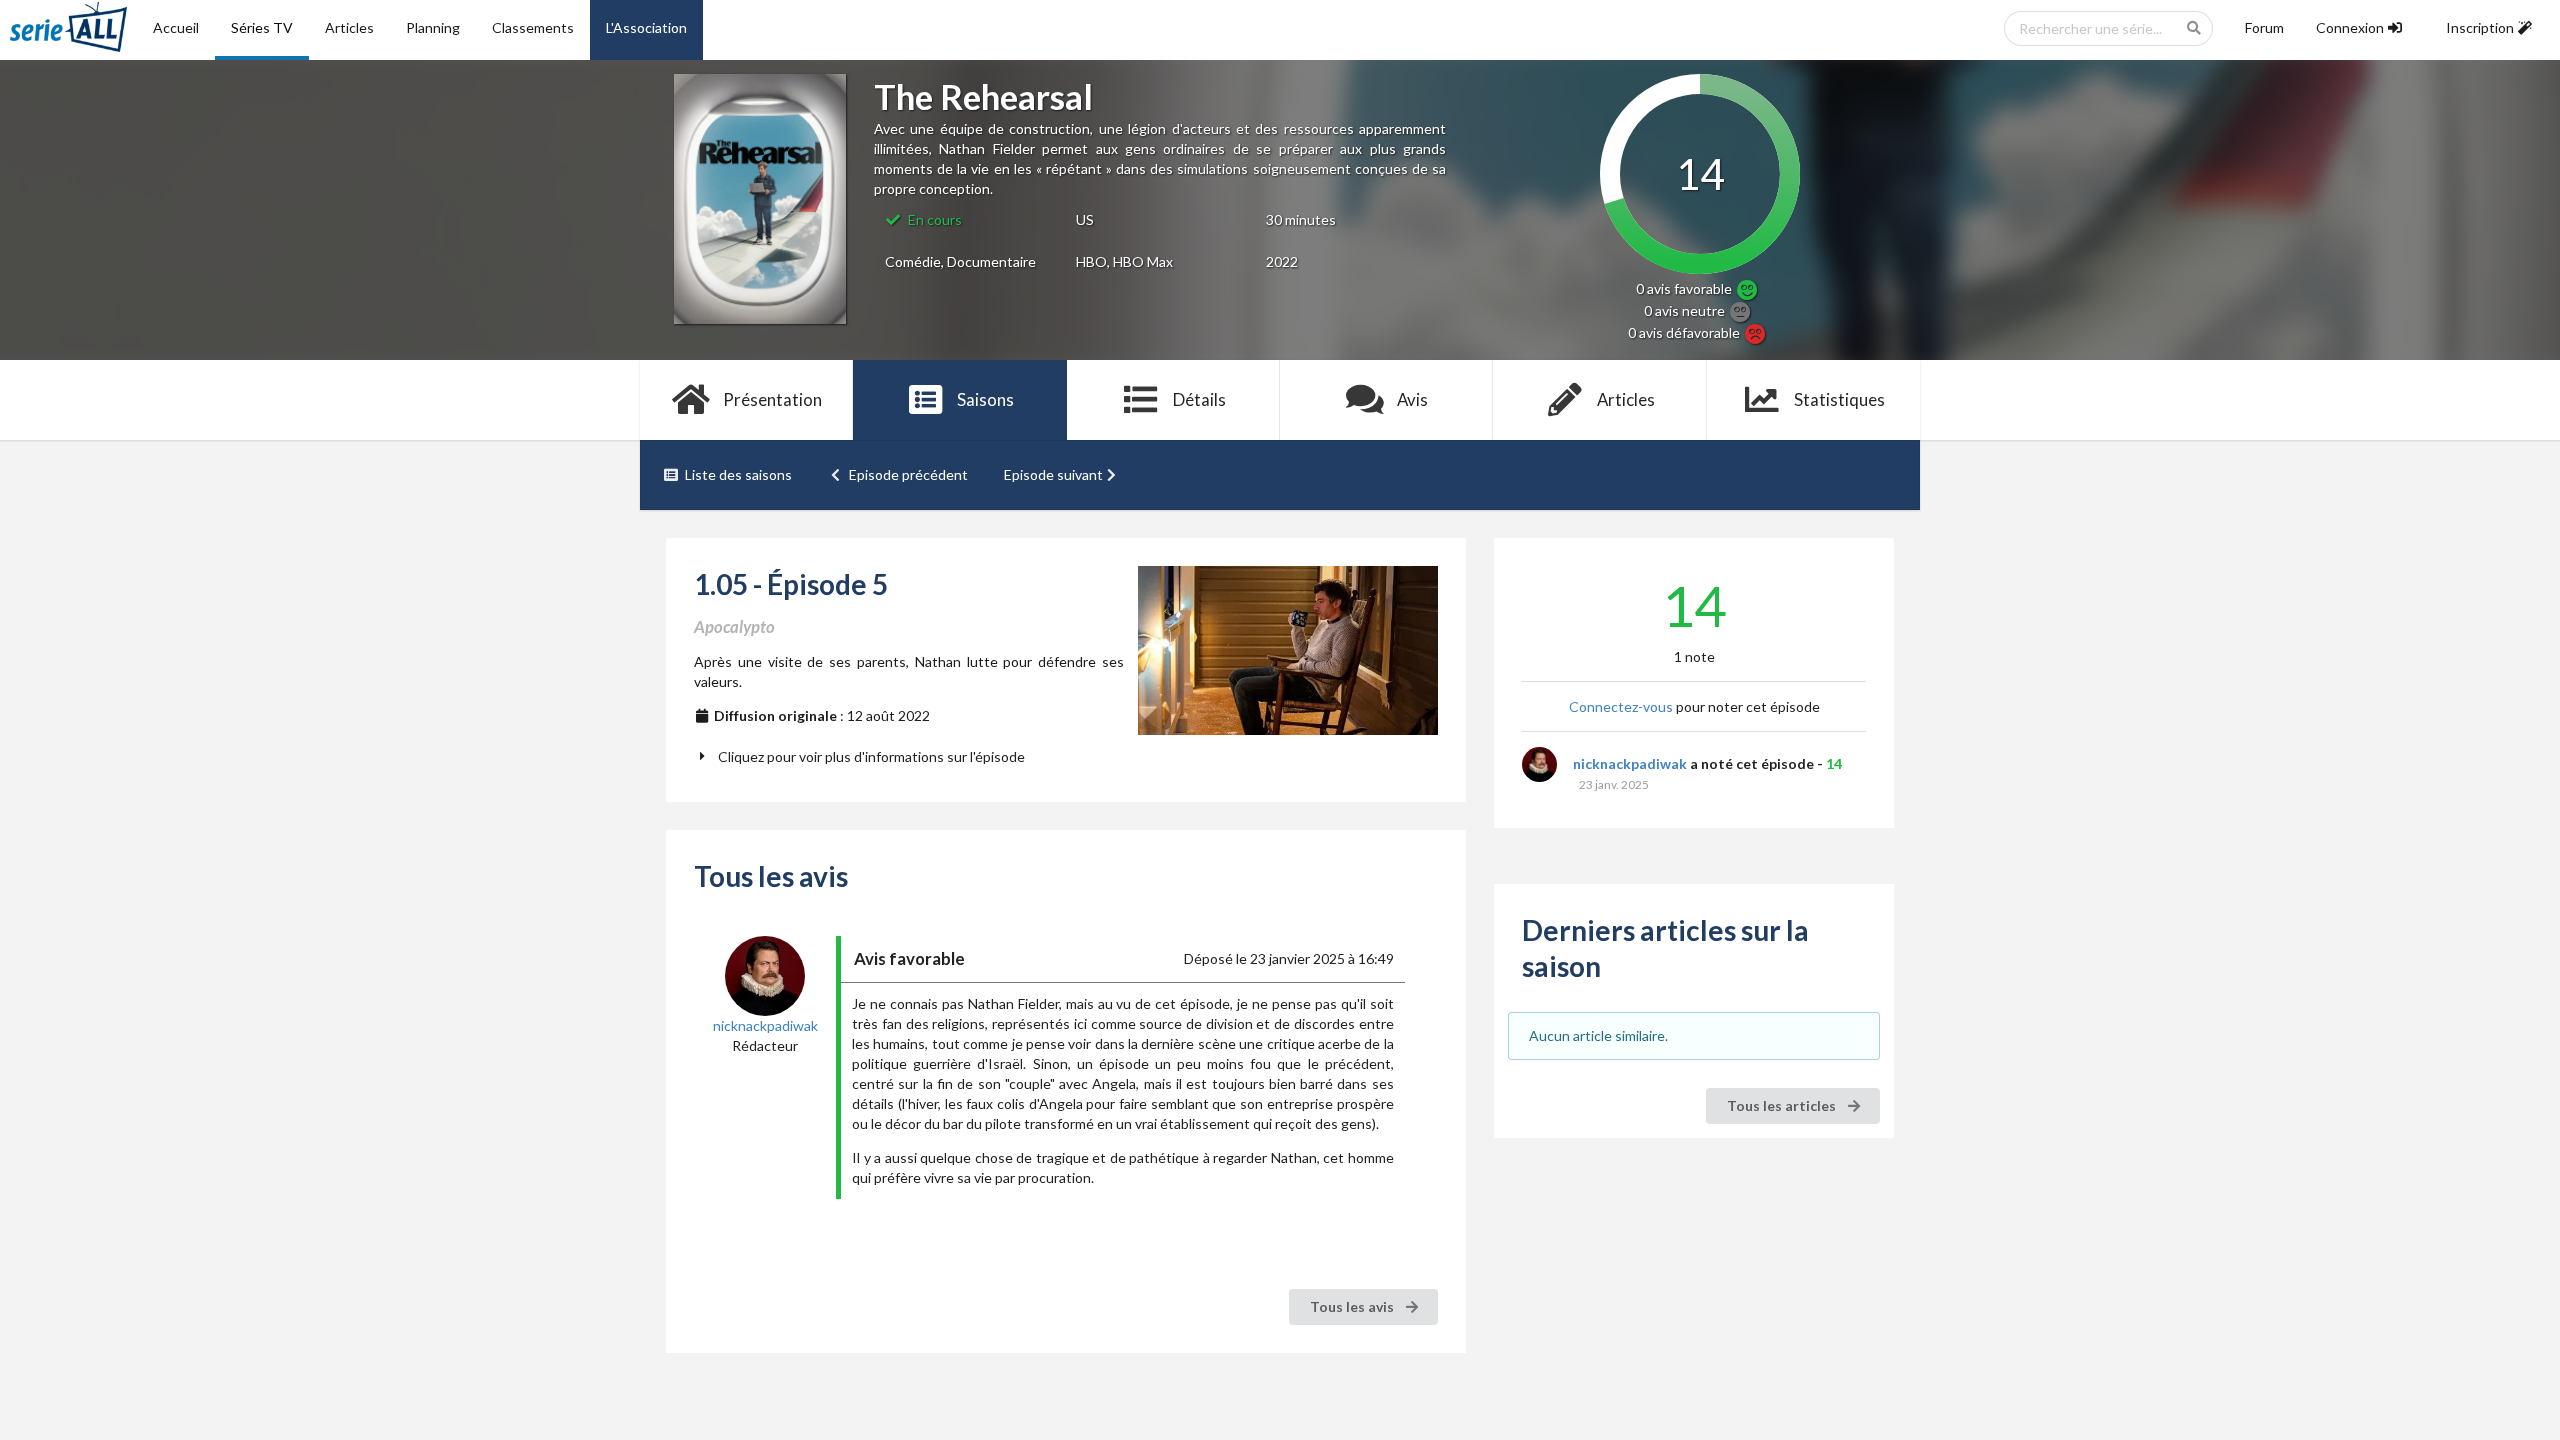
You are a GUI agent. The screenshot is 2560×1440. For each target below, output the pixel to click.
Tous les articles (1783, 1105)
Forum (2264, 27)
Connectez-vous (1621, 706)
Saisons (985, 399)
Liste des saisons (738, 474)
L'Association (646, 27)
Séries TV (262, 27)
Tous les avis (1353, 1306)
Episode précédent (908, 474)
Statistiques (1839, 399)
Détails (1199, 399)
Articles (349, 27)
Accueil (176, 27)
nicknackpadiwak (1630, 763)
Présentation (772, 399)
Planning (433, 27)
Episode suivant (1053, 474)
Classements (533, 27)
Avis (1412, 399)
